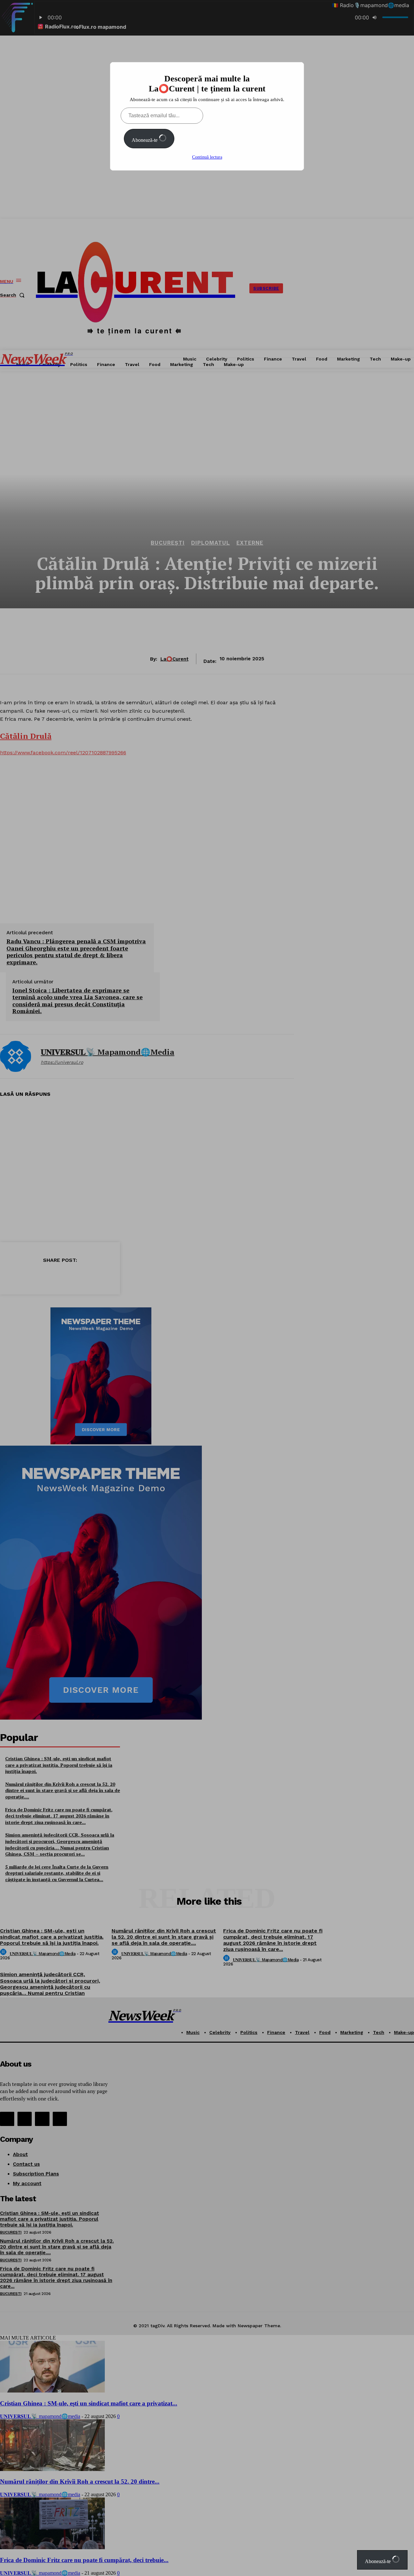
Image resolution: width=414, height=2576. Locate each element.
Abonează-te (145, 140)
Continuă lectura (207, 157)
